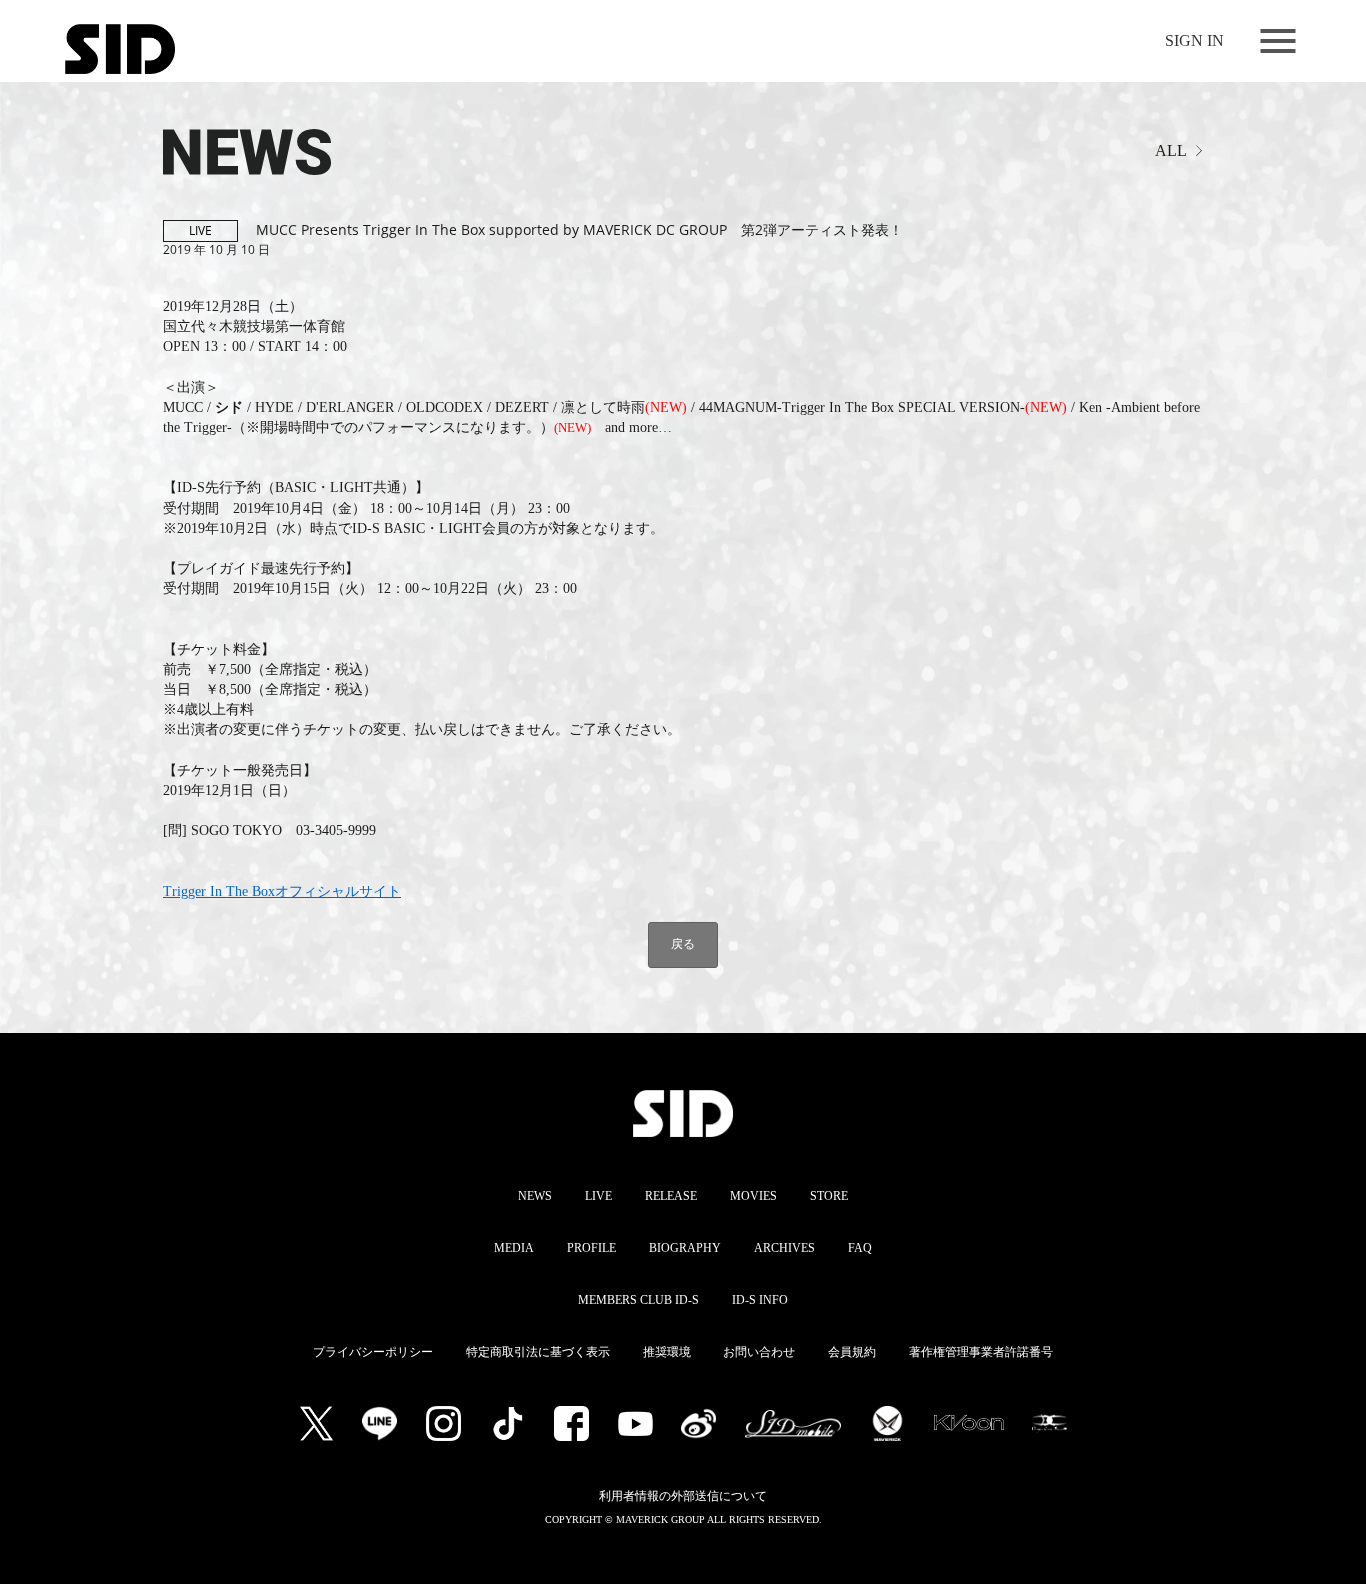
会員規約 (852, 1352)
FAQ (860, 1248)
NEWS (535, 1196)
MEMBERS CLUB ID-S (638, 1300)
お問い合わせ (759, 1352)
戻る (683, 943)
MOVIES (753, 1196)
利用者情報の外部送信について (683, 1496)
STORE (829, 1196)
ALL (1171, 150)
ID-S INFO (760, 1300)
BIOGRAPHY (685, 1248)
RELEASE (671, 1196)
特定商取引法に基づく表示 (538, 1352)
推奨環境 (667, 1352)
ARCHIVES (784, 1248)
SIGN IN (1194, 40)
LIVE (598, 1196)
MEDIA (514, 1248)
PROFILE (591, 1248)
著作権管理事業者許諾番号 (981, 1352)
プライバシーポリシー (373, 1352)
